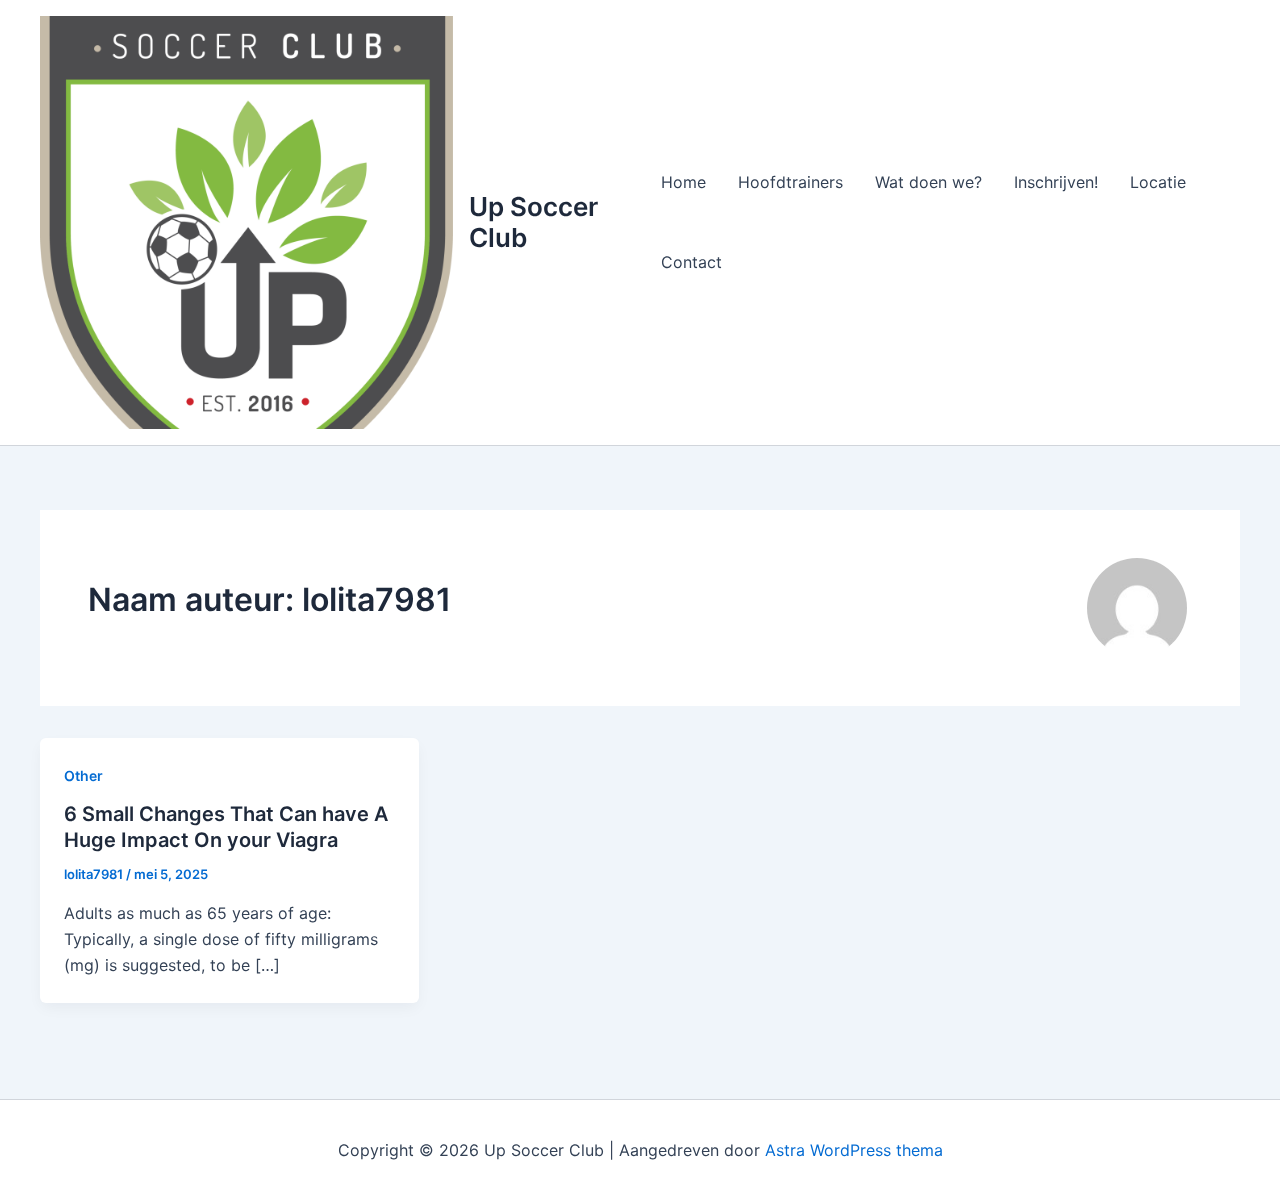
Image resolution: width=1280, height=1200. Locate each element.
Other (83, 775)
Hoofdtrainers (790, 182)
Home (683, 182)
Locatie (1158, 182)
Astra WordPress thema (854, 1150)
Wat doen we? (928, 182)
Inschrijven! (1056, 182)
